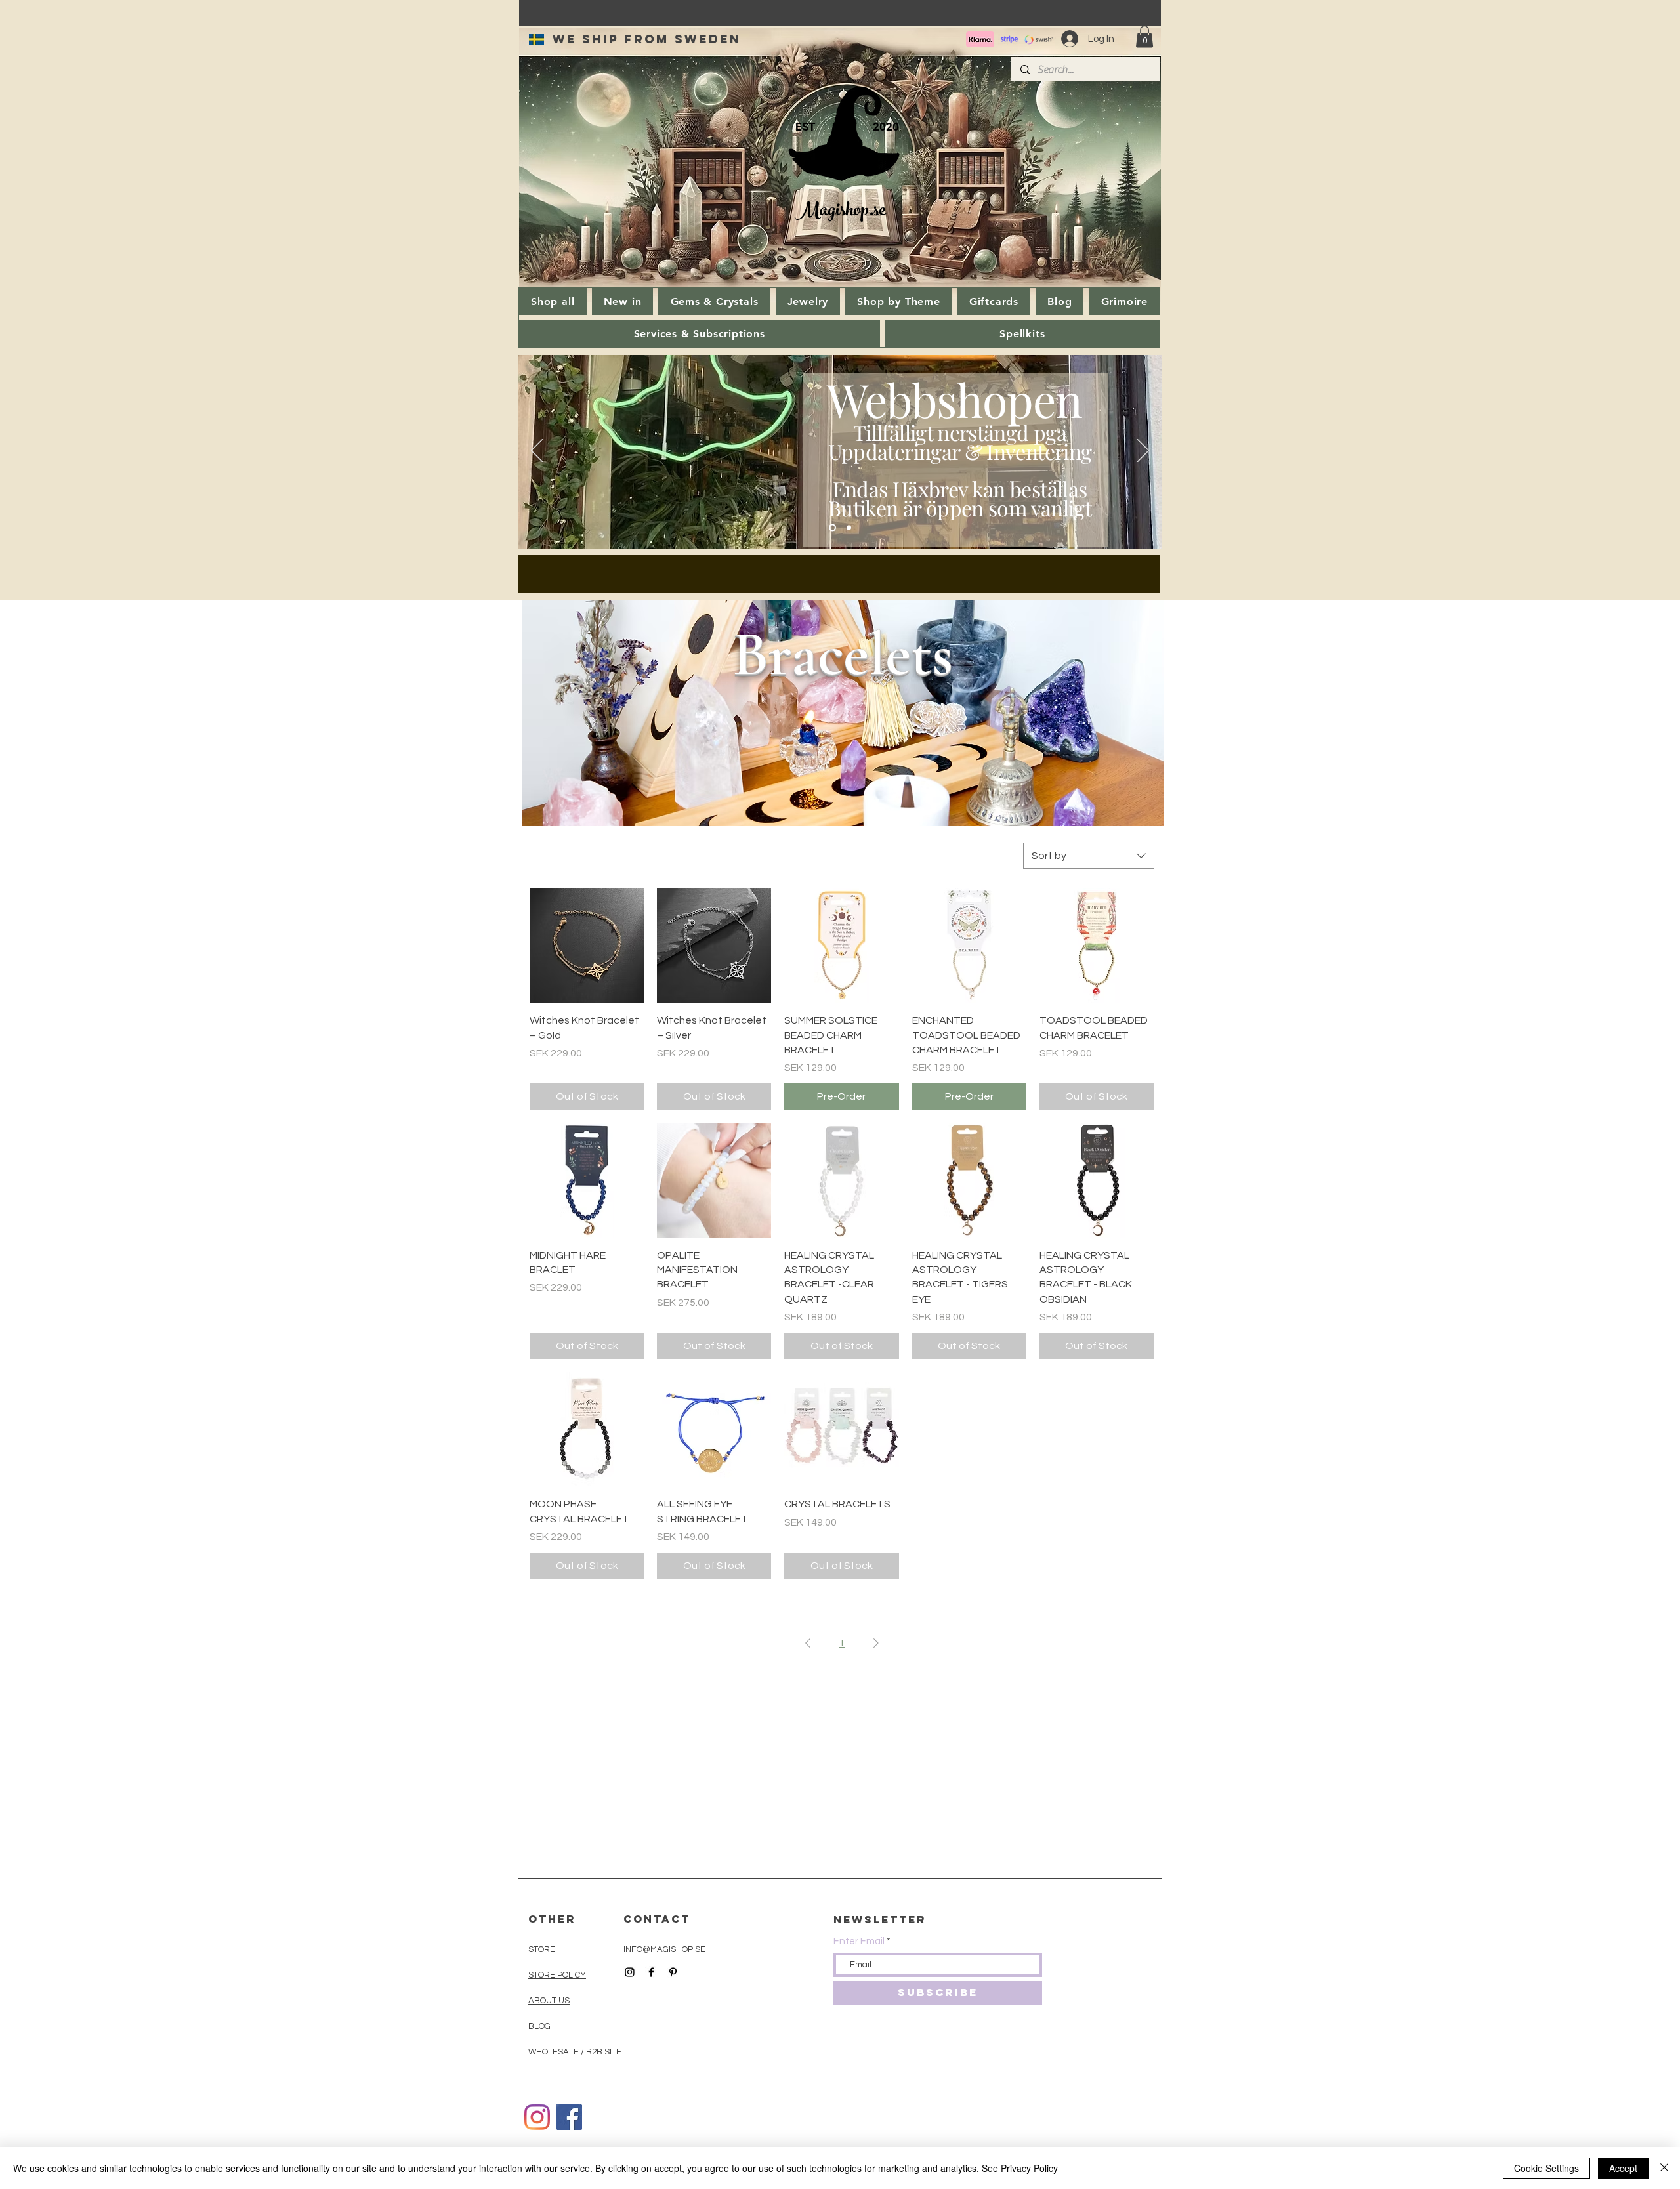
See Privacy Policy (1020, 2168)
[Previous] (537, 451)
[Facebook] (569, 2117)
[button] (1144, 36)
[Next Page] (876, 1643)
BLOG (539, 2026)
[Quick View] (587, 946)
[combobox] (1089, 856)
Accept (1623, 2168)
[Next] (1143, 451)
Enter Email (859, 1941)
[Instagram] (537, 2117)
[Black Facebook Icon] (651, 1972)
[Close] (1664, 2168)
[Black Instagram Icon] (630, 1972)
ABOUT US (549, 2001)
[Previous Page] (808, 1643)
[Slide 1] (832, 528)
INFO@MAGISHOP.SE (664, 1949)
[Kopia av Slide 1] (849, 528)
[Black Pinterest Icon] (673, 1972)
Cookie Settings (1546, 2168)
